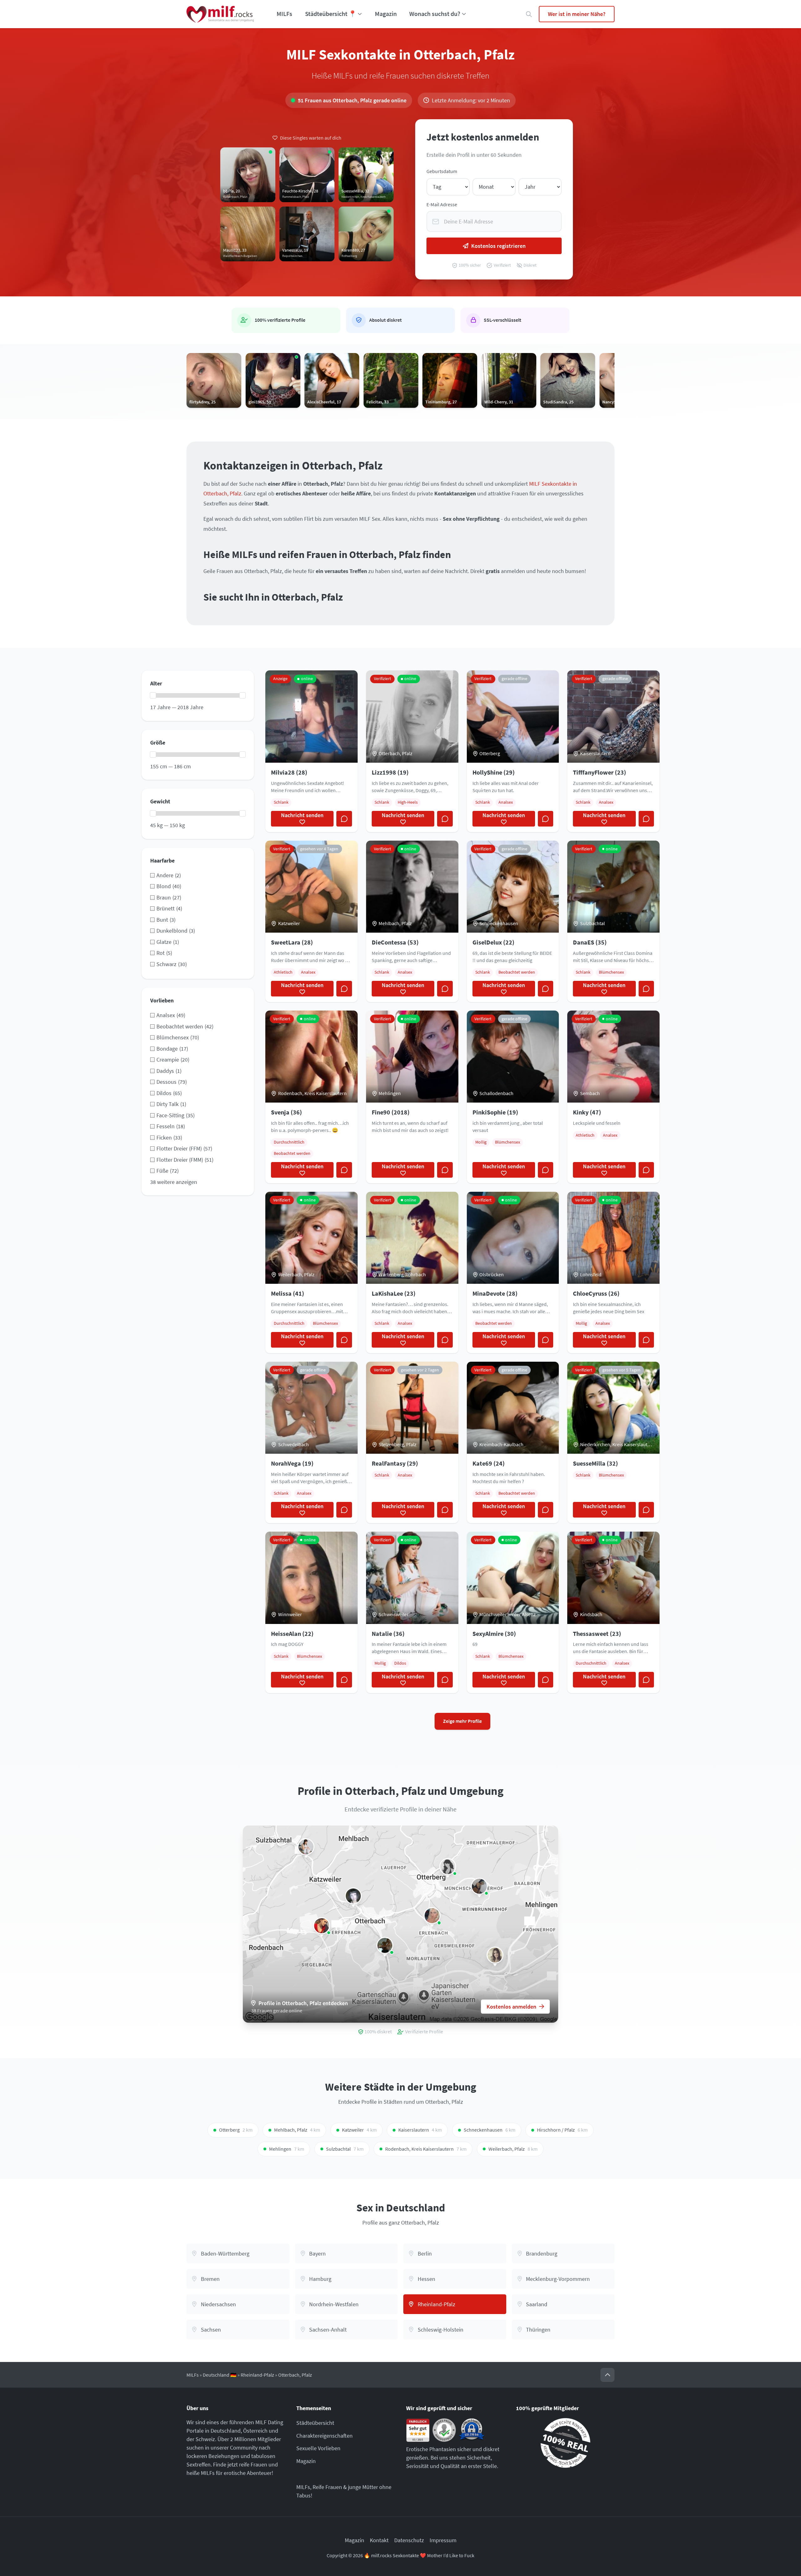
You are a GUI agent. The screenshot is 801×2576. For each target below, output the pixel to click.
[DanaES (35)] (385, 1945)
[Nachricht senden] (344, 819)
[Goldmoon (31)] (353, 1896)
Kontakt (379, 2540)
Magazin (386, 14)
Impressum (443, 2540)
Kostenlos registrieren (498, 246)
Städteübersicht (315, 2423)
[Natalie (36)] (306, 1847)
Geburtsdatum (442, 171)
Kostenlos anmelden (511, 2007)
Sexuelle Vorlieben (318, 2448)
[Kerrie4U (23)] (495, 1955)
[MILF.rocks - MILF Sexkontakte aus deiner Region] (220, 14)
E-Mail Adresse (442, 205)
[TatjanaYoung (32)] (432, 1916)
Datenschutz (409, 2540)
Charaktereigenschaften (324, 2436)
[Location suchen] (529, 14)
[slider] (153, 695)
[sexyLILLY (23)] (322, 1926)
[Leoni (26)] (448, 1867)
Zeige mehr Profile (462, 1721)
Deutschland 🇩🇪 (220, 2375)
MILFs (284, 14)
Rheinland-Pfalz (257, 2375)
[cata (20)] (479, 1886)
